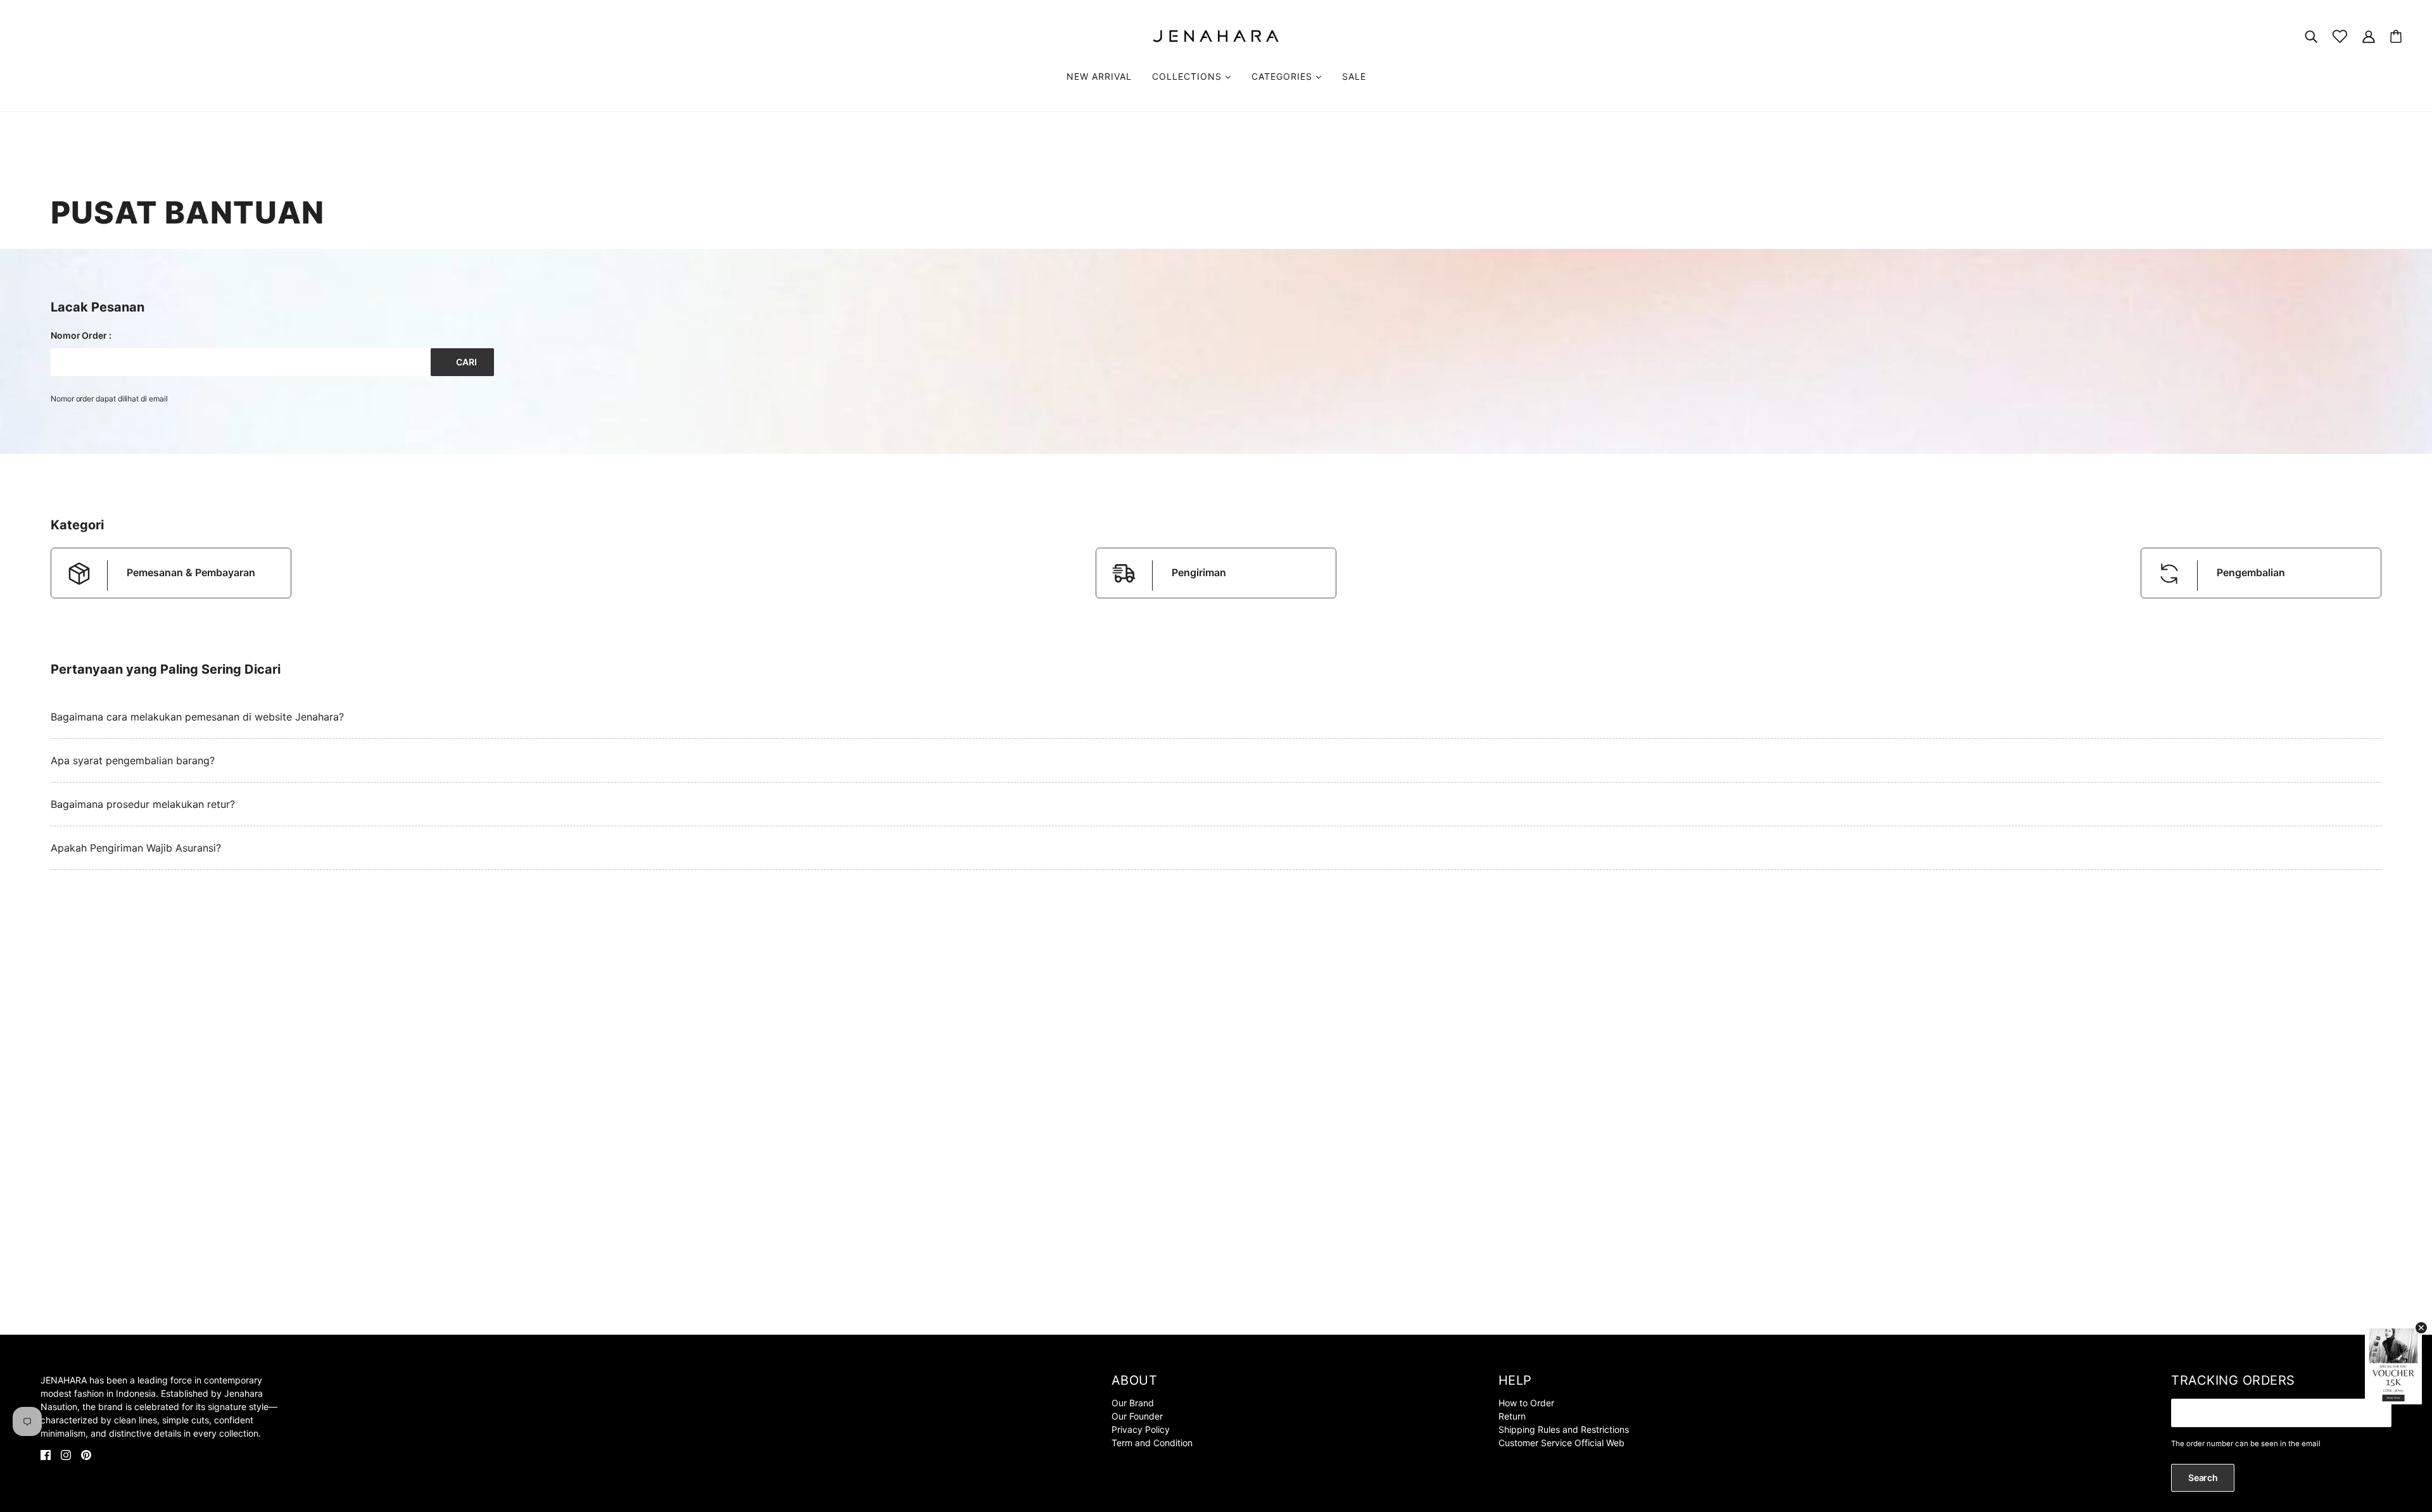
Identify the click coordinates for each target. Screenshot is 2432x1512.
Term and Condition (1152, 1443)
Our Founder (1137, 1416)
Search (2203, 1477)
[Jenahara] (1216, 35)
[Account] (2369, 36)
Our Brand (1133, 1403)
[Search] (2311, 36)
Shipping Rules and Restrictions (1564, 1429)
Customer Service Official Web (1561, 1443)
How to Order (1526, 1403)
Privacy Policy (1141, 1429)
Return (1512, 1416)
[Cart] (2396, 36)
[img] (46, 1454)
